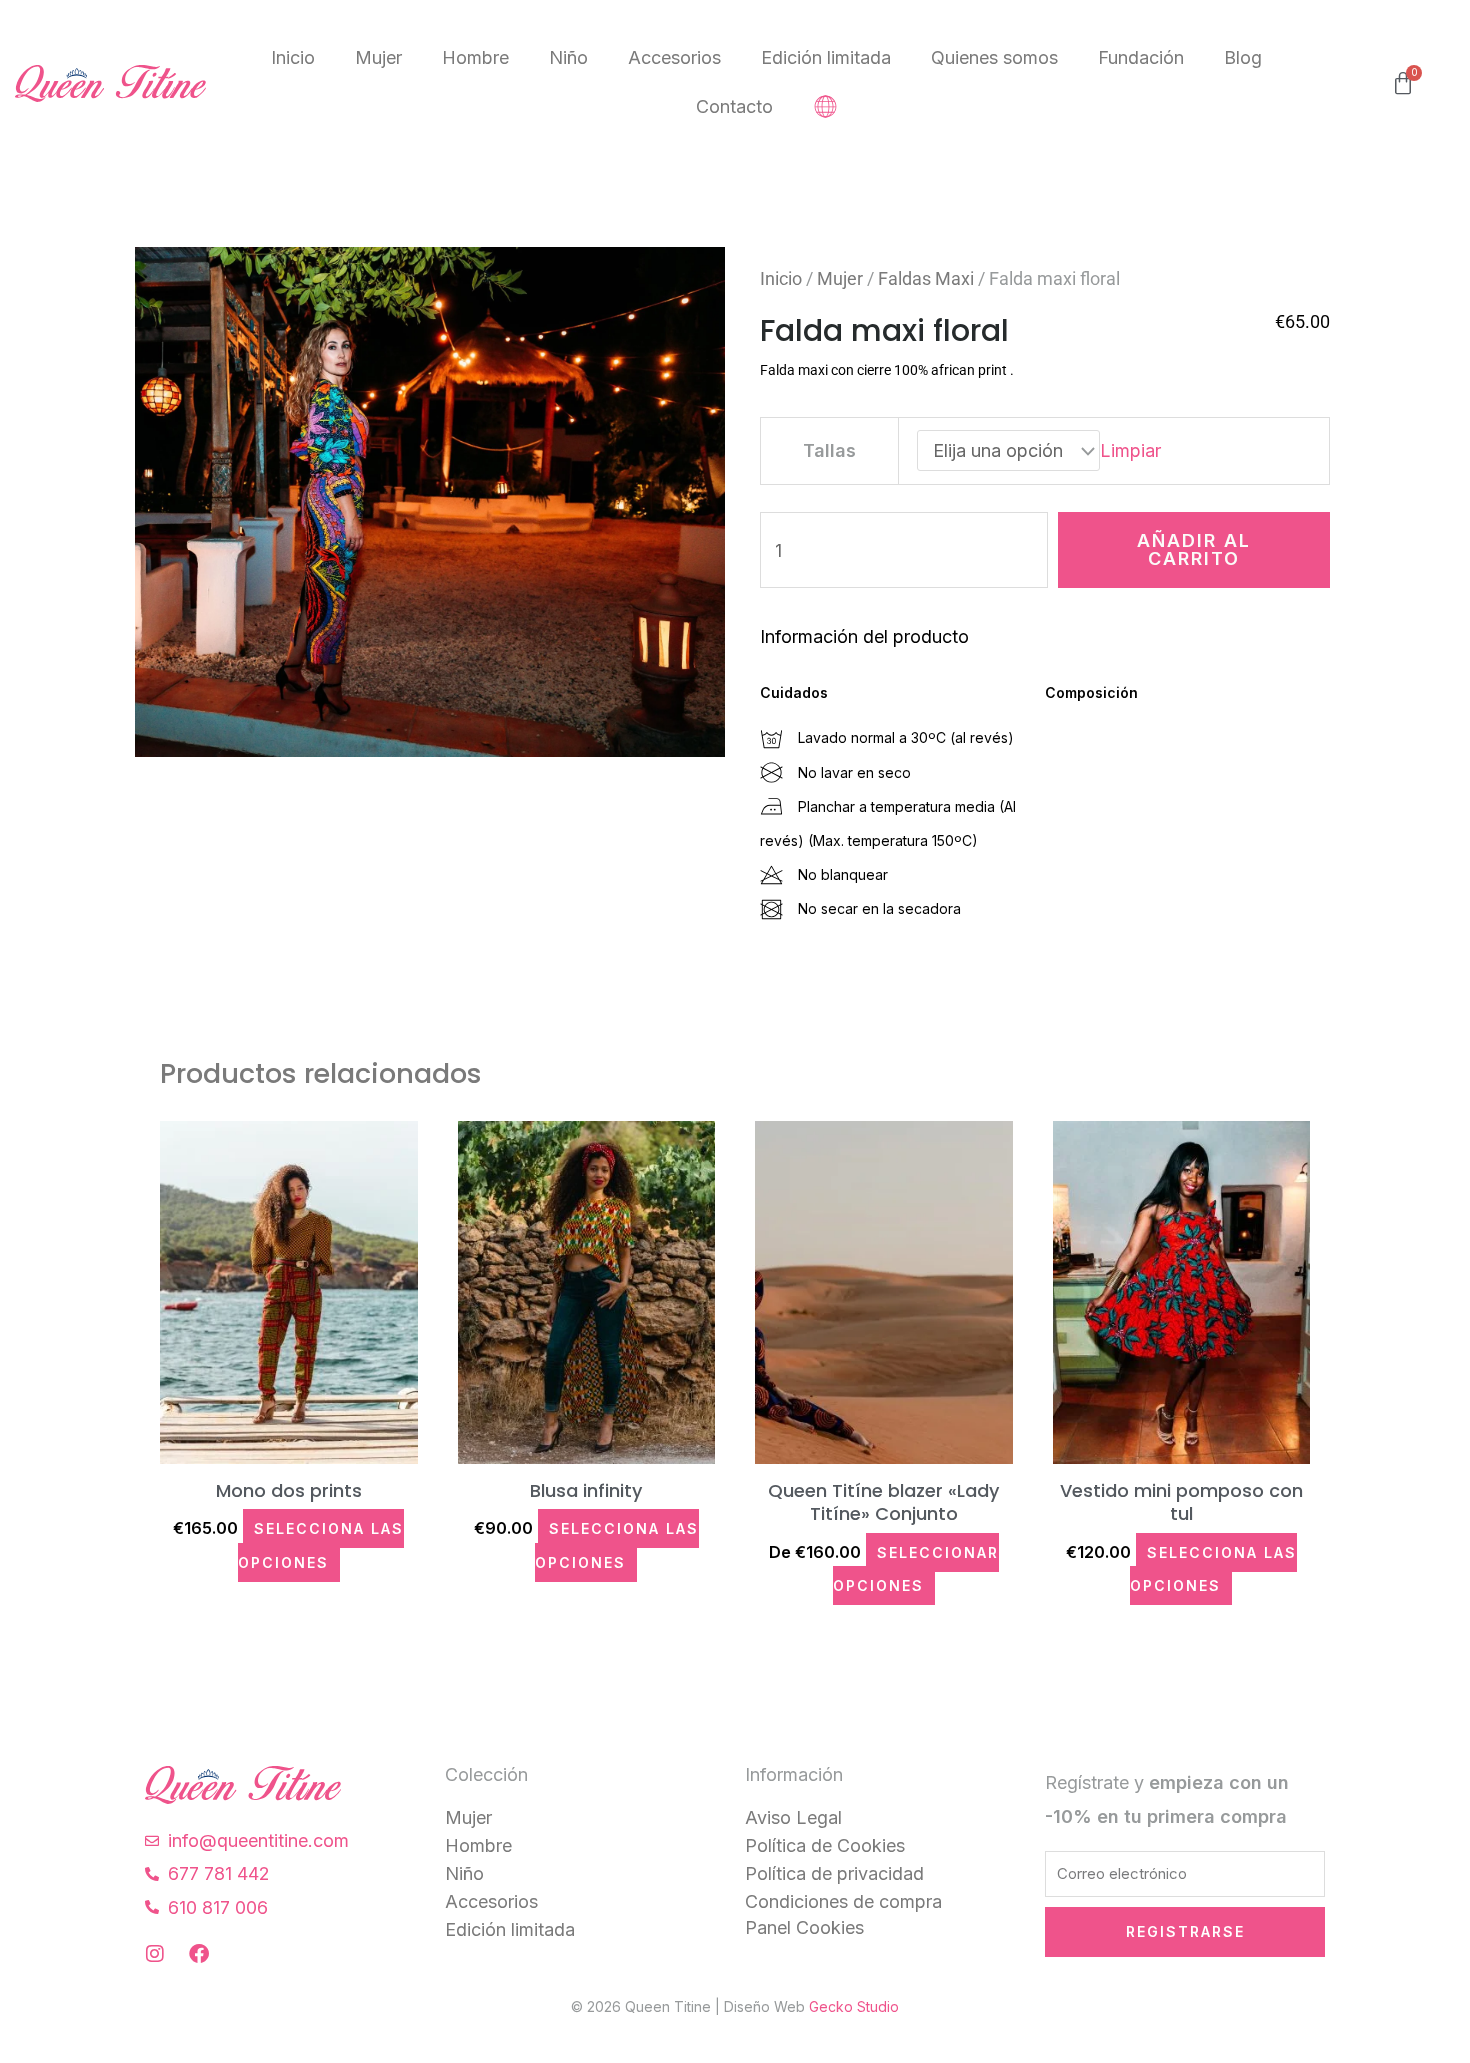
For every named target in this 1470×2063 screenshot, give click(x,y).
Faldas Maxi (926, 278)
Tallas (829, 450)
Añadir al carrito (1194, 549)
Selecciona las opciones (321, 1545)
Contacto (734, 106)
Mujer (378, 57)
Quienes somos (994, 57)
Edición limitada (826, 57)
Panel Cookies (804, 1927)
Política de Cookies (825, 1845)
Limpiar (1130, 450)
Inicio (293, 57)
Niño (568, 57)
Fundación (1141, 57)
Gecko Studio (854, 2006)
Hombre (475, 57)
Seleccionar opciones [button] (916, 1569)
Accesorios (674, 57)
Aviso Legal (793, 1817)
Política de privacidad (834, 1873)
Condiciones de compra (843, 1901)
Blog (1243, 57)
